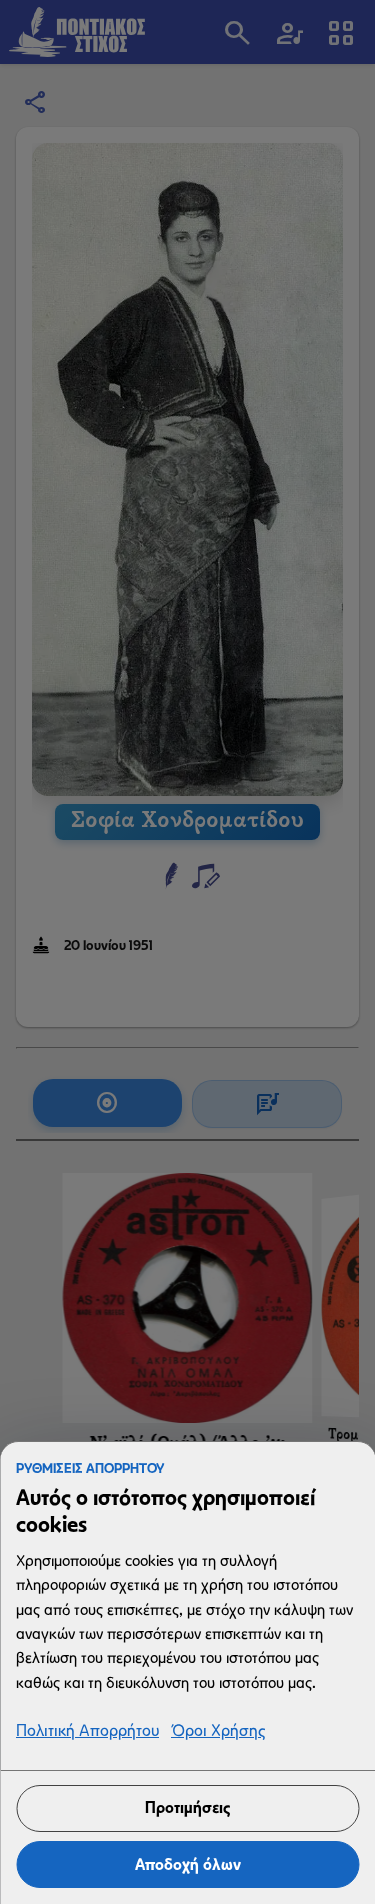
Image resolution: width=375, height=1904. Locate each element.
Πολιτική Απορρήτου (87, 1731)
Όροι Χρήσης (218, 1731)
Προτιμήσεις (187, 1807)
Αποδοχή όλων (188, 1864)
